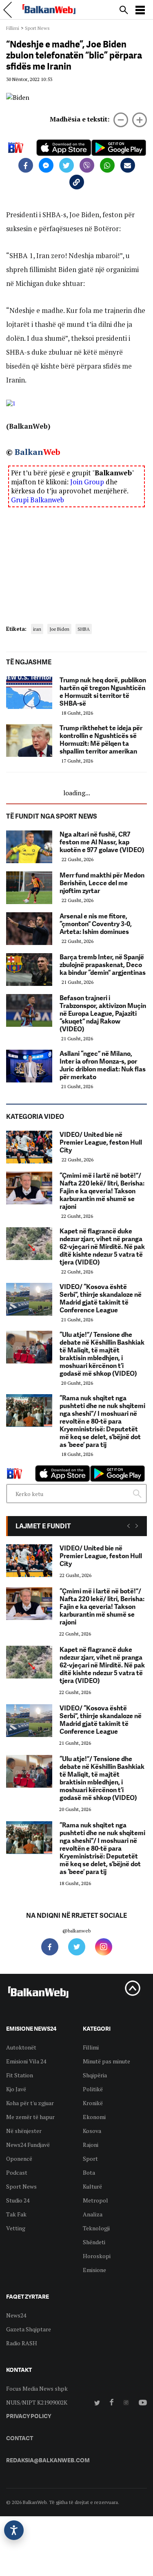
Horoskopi (97, 2256)
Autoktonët (21, 2047)
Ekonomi (94, 2117)
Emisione (94, 2270)
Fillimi (13, 28)
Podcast (17, 2172)
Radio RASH (22, 2343)
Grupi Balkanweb (38, 500)
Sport (90, 2159)
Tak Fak (16, 2214)
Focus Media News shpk (37, 2388)
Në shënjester (24, 2131)
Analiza (93, 2214)
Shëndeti (94, 2242)
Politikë (93, 2089)
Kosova (92, 2131)
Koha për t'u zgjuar (30, 2103)
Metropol (95, 2200)
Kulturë (92, 2186)
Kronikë (93, 2103)
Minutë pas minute (106, 2061)
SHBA (84, 629)
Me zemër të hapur (30, 2117)
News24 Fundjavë (28, 2145)
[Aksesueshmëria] (14, 2530)
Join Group (87, 482)
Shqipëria (95, 2075)
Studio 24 (18, 2200)
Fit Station (20, 2075)
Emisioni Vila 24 (26, 2061)
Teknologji (96, 2228)
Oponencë (19, 2159)
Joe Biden (59, 629)
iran (37, 629)
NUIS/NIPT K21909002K (37, 2402)
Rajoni (91, 2145)
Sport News (37, 28)
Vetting (16, 2228)
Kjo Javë (16, 2089)
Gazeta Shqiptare (29, 2329)
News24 (16, 2315)
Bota (89, 2172)
